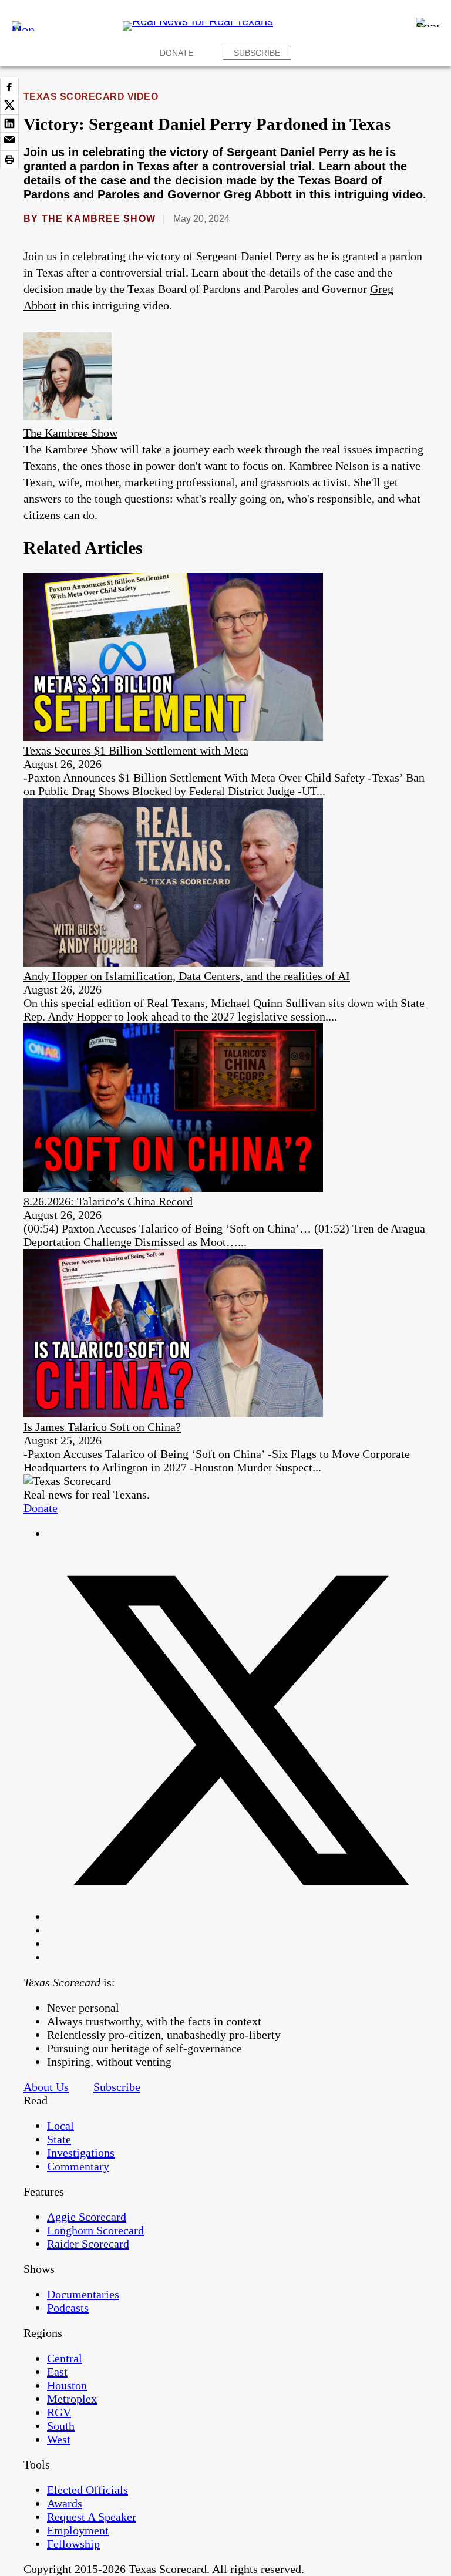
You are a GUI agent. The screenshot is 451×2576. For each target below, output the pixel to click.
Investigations (81, 2153)
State (59, 2139)
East (57, 2372)
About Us (46, 2087)
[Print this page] (9, 160)
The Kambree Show (99, 219)
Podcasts (68, 2308)
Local (60, 2126)
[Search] (428, 22)
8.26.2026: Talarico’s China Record (108, 1201)
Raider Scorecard (88, 2244)
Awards (65, 2503)
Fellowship (73, 2544)
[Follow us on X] (237, 1917)
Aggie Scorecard (87, 2217)
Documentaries (83, 2294)
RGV (59, 2412)
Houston (67, 2385)
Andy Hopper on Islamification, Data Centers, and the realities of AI (187, 976)
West (59, 2439)
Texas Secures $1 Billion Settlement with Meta (136, 750)
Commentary (78, 2166)
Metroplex (72, 2399)
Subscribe (257, 53)
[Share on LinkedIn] (9, 123)
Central (65, 2358)
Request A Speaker (92, 2517)
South (61, 2426)
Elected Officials (87, 2490)
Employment (78, 2530)
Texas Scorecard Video (91, 97)
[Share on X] (9, 105)
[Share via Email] (9, 142)
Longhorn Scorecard (95, 2230)
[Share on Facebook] (9, 87)
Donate (176, 53)
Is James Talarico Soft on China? (102, 1427)
